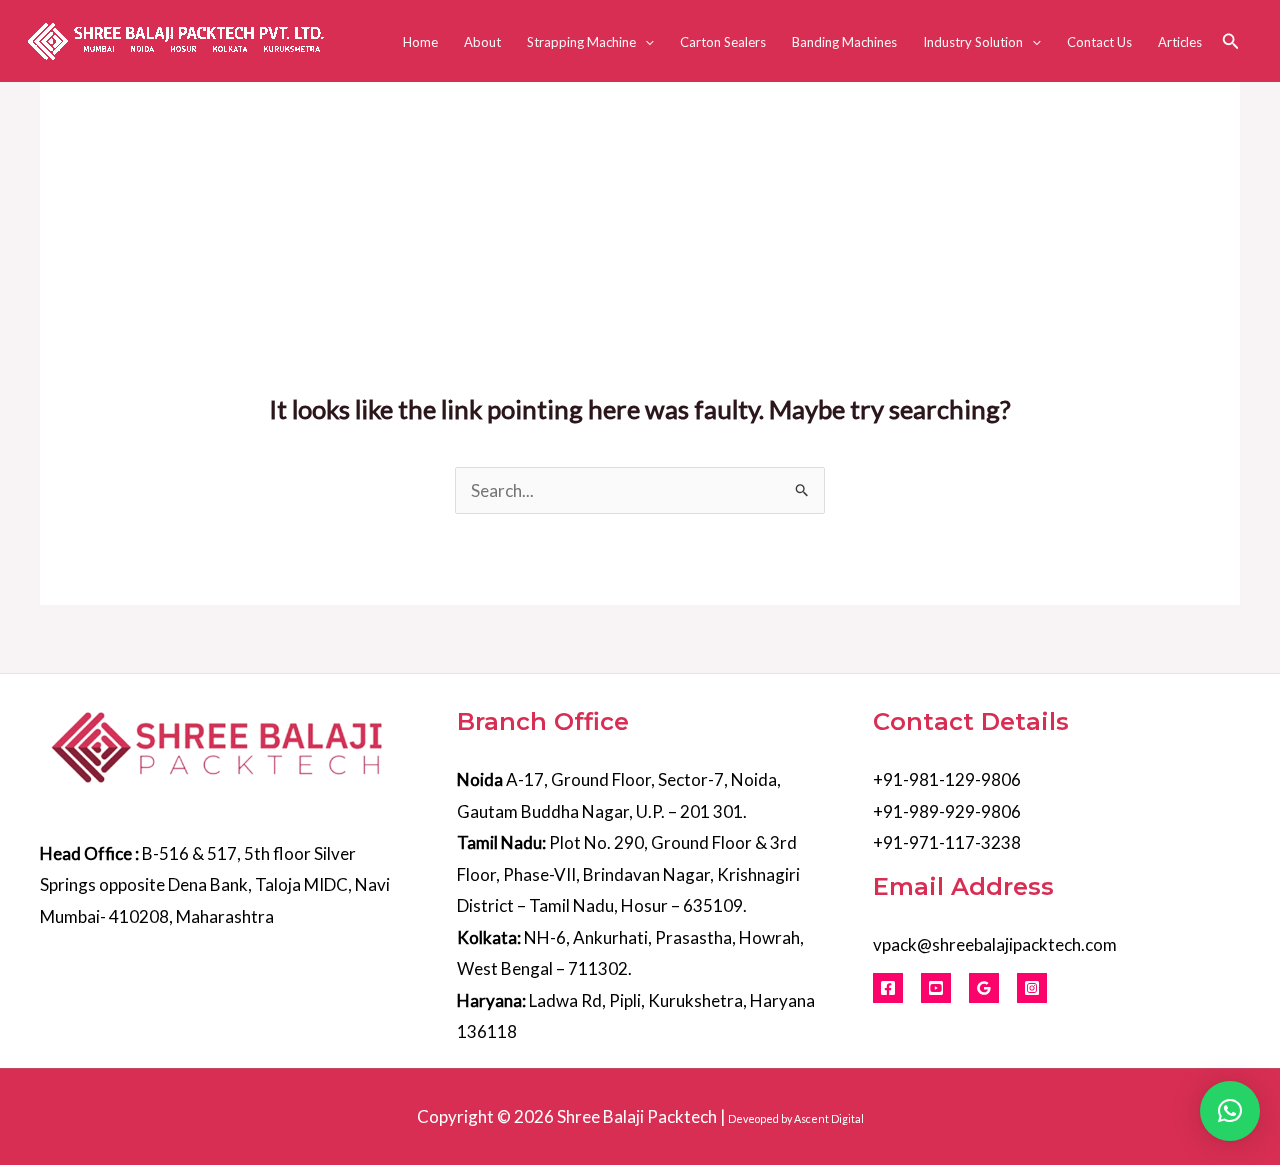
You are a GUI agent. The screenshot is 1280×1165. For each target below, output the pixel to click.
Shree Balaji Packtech (637, 1116)
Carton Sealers (723, 42)
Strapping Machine (581, 42)
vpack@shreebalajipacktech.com (995, 944)
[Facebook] (888, 988)
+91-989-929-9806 (947, 811)
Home (420, 42)
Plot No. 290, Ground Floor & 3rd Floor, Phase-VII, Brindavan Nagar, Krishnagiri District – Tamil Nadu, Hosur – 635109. (628, 874)
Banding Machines (844, 42)
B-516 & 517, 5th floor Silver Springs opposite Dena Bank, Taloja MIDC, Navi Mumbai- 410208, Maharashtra (215, 885)
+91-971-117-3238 (947, 842)
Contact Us (1099, 42)
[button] (645, 42)
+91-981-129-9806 (947, 779)
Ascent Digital (829, 1118)
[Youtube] (936, 988)
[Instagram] (1032, 988)
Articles (1180, 42)
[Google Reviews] (984, 988)
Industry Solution (973, 42)
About (482, 42)
